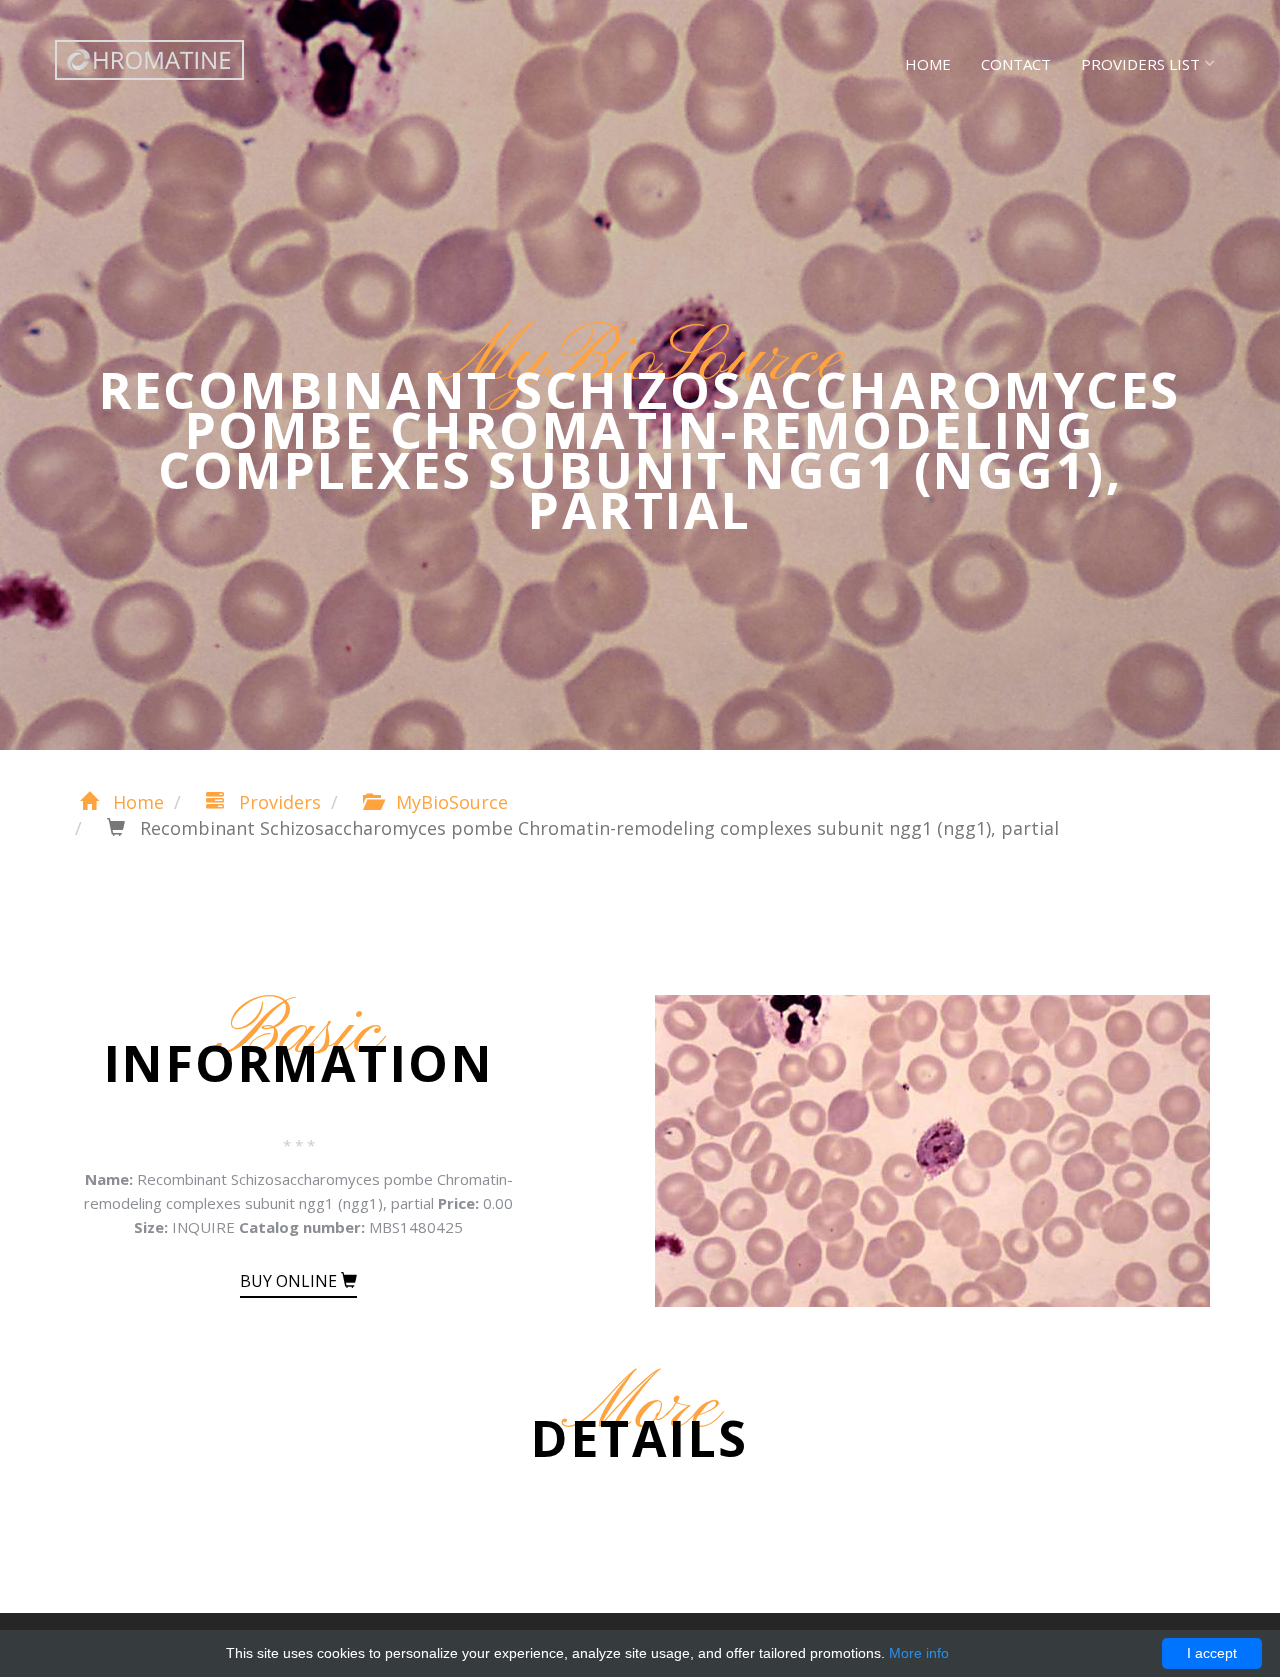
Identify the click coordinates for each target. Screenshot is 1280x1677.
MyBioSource (449, 802)
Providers (277, 802)
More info (919, 1653)
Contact (1016, 64)
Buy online (290, 1281)
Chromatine (149, 60)
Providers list (1140, 64)
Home (928, 64)
